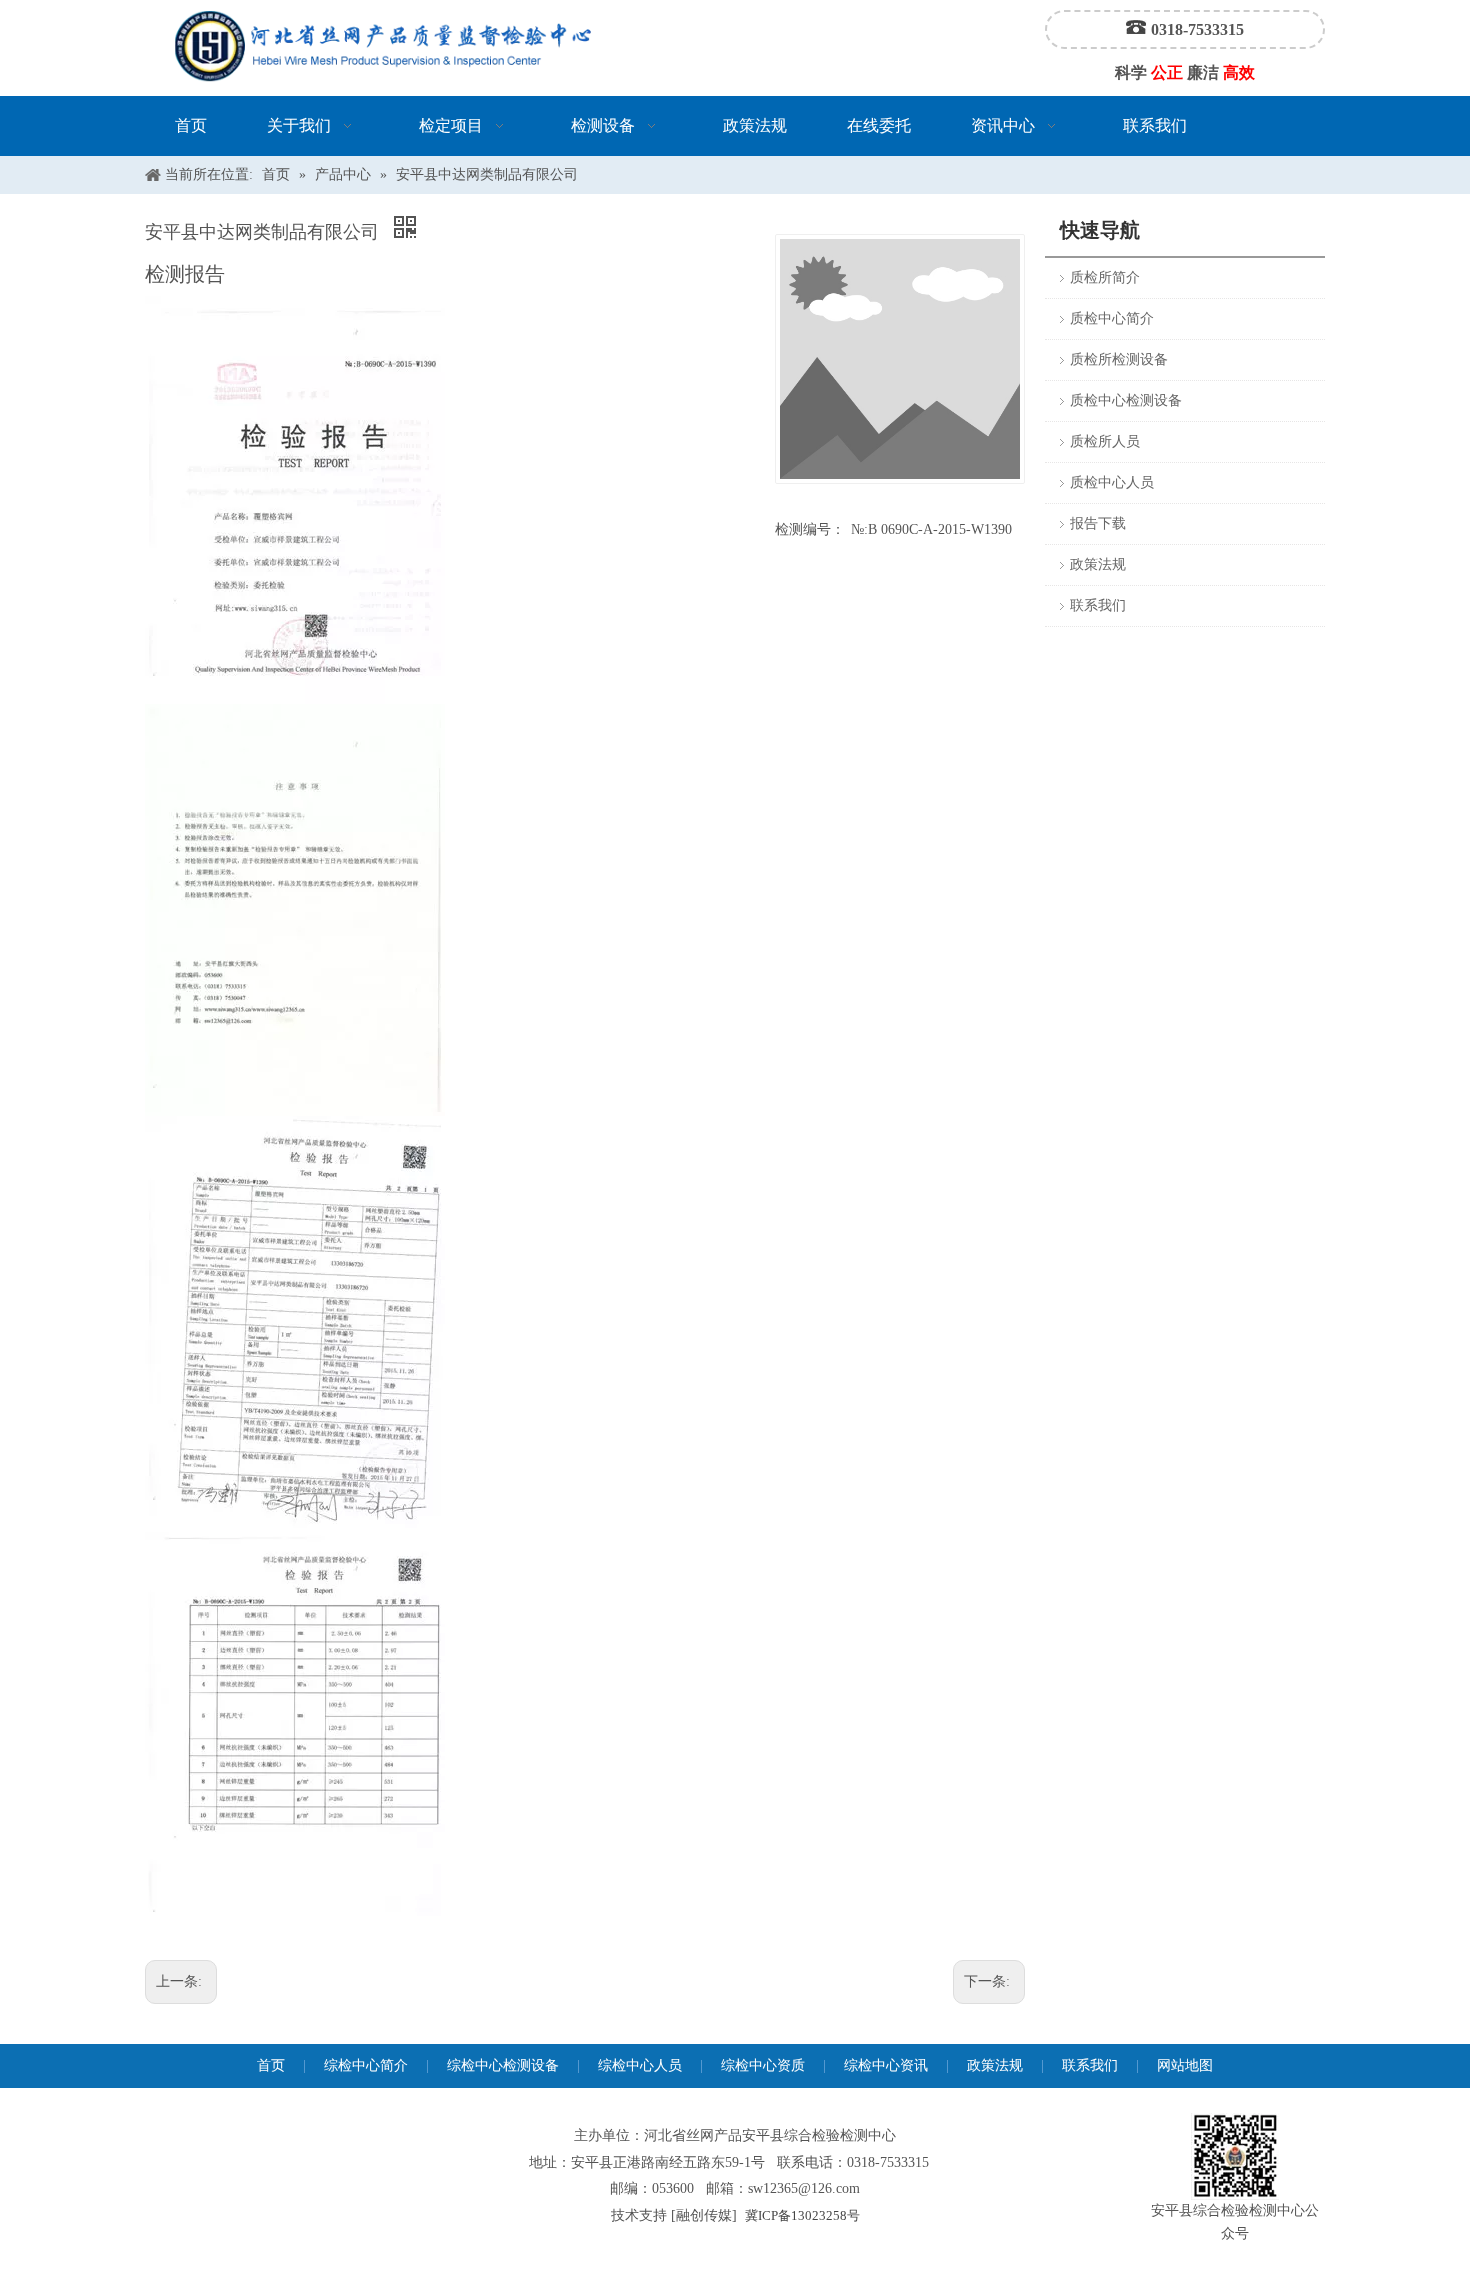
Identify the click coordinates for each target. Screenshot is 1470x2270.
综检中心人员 (640, 2065)
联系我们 (1098, 605)
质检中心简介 (1112, 318)
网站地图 (1185, 2065)
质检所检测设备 (1119, 359)
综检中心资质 (763, 2065)
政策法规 (1098, 564)
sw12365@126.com (804, 2188)
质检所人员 (1105, 441)
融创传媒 (704, 2215)
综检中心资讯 (886, 2065)
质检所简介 (1105, 277)
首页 (271, 2065)
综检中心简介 (366, 2065)
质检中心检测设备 (1126, 400)
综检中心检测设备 (503, 2065)
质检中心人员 (1112, 482)
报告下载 (1098, 523)
